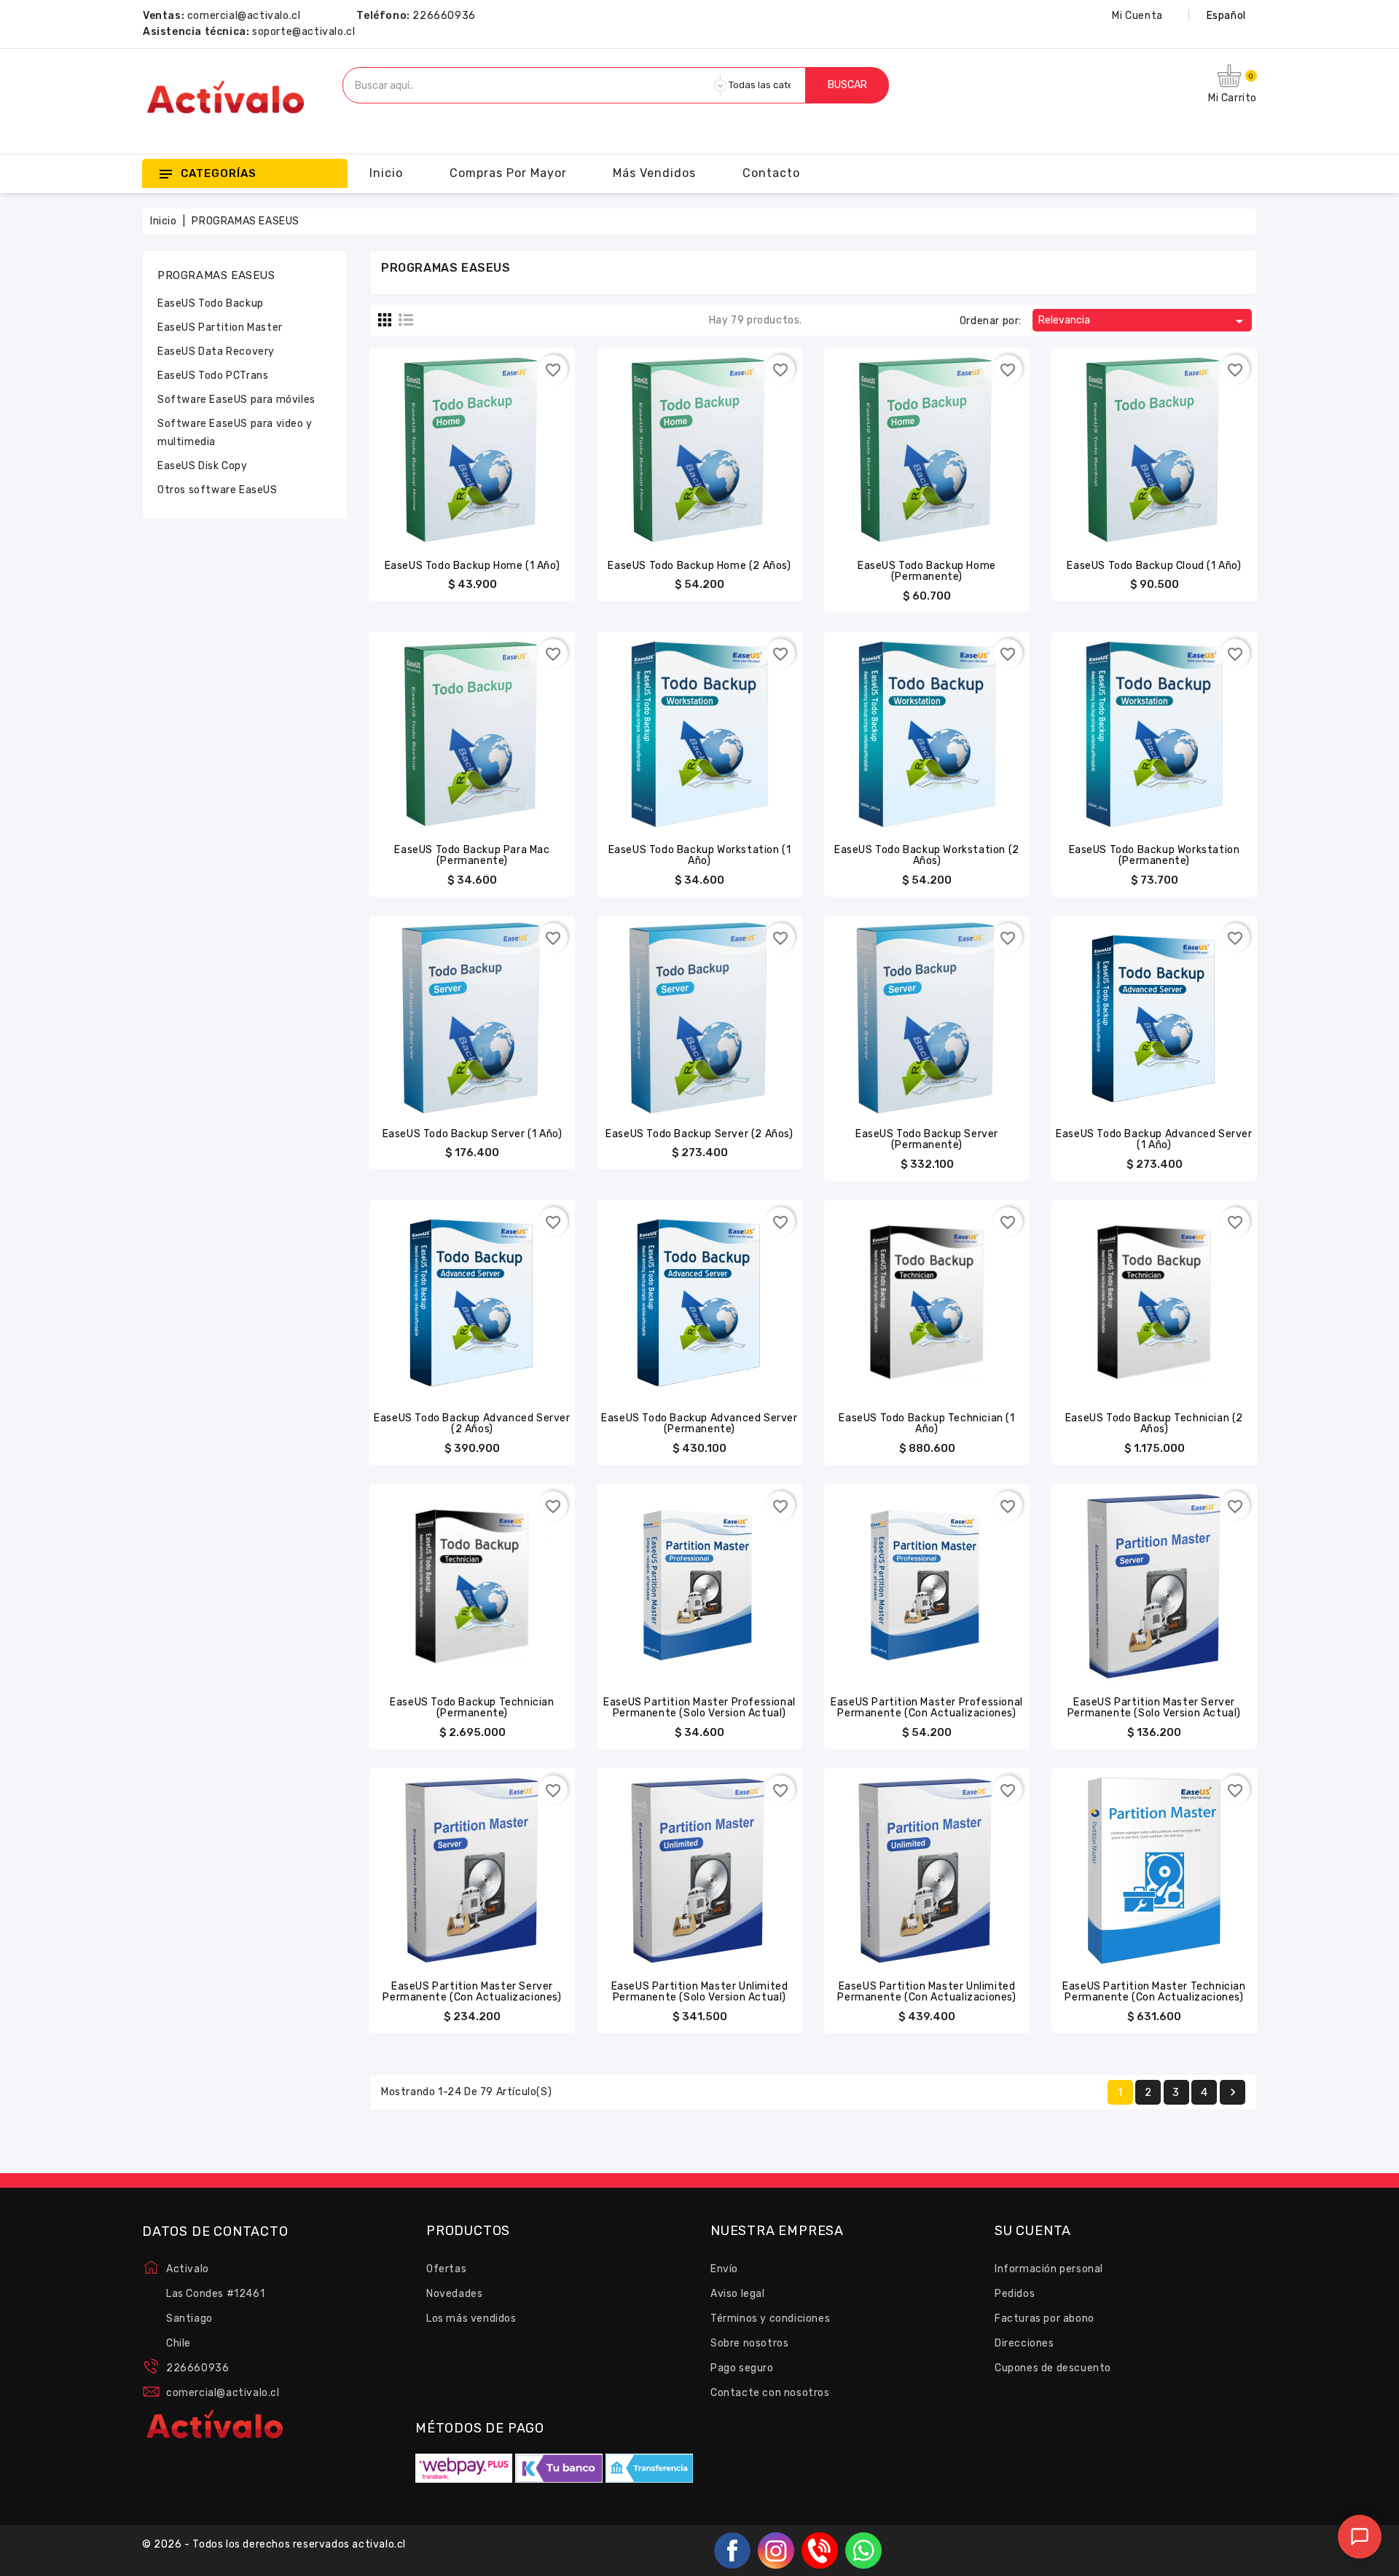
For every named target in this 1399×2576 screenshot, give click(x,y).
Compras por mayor (508, 173)
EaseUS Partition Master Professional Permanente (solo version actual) (699, 1708)
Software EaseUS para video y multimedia (235, 433)
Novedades (454, 2294)
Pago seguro (742, 2368)
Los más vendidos (471, 2318)
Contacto (771, 173)
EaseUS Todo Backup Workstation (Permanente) (1155, 855)
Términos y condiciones (770, 2318)
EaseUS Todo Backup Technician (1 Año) (926, 1424)
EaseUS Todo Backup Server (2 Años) (699, 1134)
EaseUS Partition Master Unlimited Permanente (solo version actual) (700, 1992)
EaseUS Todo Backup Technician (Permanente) (472, 1708)
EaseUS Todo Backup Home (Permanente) (927, 571)
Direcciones (1024, 2343)
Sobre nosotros (749, 2343)
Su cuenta (1033, 2231)
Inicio (386, 173)
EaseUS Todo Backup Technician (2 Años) (1154, 1424)
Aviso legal (738, 2294)
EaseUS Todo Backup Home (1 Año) (473, 566)
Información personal (1049, 2269)
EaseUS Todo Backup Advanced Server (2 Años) (472, 1424)
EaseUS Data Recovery (216, 352)
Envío (724, 2269)
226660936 (444, 16)
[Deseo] (501, 441)
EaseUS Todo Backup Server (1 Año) (473, 1134)
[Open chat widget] (1360, 2537)
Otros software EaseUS (218, 490)
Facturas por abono (1045, 2318)
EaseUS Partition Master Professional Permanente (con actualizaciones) (927, 1708)
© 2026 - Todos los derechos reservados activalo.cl (274, 2544)
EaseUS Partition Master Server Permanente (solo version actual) (1154, 1708)
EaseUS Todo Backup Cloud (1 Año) (1154, 566)
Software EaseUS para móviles (236, 400)
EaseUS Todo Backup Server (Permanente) (927, 1139)
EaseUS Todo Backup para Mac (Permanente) (472, 855)
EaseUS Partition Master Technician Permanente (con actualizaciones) (1154, 1992)
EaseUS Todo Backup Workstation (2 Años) (927, 855)
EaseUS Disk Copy (203, 466)
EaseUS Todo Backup (211, 303)
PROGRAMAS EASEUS (216, 275)
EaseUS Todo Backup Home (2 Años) (699, 566)
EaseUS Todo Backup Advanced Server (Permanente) (699, 1424)
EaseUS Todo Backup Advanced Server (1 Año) (1154, 1139)
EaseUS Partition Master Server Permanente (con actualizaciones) (472, 1992)
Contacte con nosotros (770, 2393)
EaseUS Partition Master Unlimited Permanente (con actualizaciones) (926, 1992)
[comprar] (443, 441)
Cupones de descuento (1053, 2368)
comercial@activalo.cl (244, 16)
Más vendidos (654, 173)
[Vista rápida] (472, 441)
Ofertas (446, 2269)
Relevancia (1143, 321)
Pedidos (1015, 2294)
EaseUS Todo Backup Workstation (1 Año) (700, 855)
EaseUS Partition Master (220, 327)
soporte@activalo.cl (303, 32)
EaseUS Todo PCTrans (213, 376)
